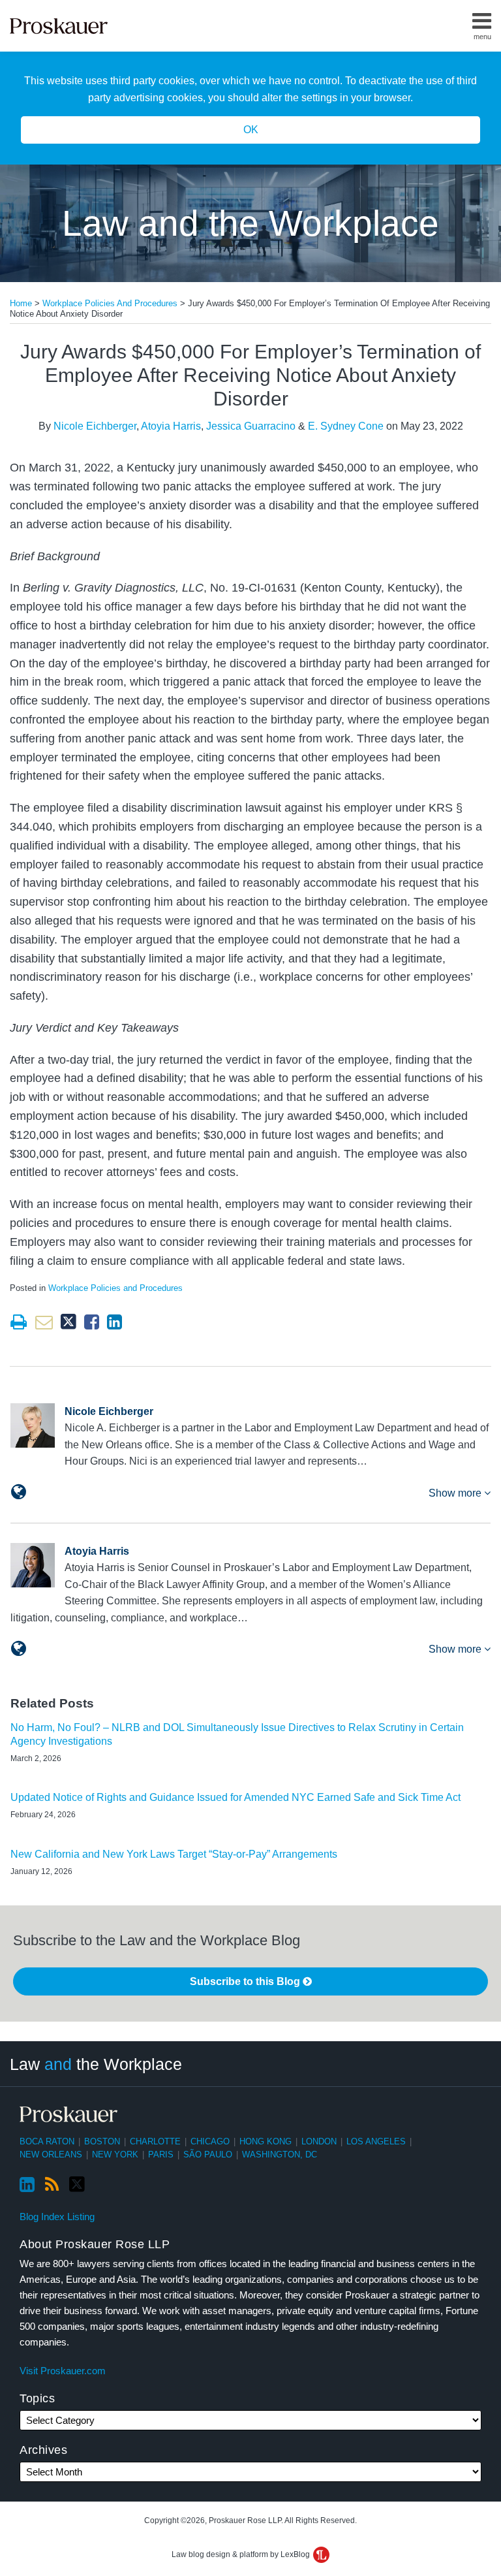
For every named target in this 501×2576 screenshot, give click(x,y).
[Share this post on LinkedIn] (114, 1322)
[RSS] (52, 2185)
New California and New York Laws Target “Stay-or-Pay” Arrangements (174, 1854)
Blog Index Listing (57, 2217)
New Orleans (51, 2155)
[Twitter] (77, 2185)
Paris (161, 2155)
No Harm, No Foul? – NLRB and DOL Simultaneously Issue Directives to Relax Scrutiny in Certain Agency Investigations (237, 1734)
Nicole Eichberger (95, 426)
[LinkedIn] (27, 2185)
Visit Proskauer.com (63, 2371)
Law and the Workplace (250, 223)
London (319, 2141)
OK (251, 130)
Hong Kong (266, 2141)
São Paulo (208, 2155)
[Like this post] (92, 1322)
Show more (456, 1493)
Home (21, 303)
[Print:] (19, 1322)
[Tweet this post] (68, 1322)
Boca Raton (47, 2141)
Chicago (210, 2141)
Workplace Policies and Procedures (110, 303)
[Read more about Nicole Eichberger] (19, 1492)
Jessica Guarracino (251, 426)
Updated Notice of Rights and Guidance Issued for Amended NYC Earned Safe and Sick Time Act (235, 1797)
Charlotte (155, 2141)
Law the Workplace (96, 2064)
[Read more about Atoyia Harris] (19, 1649)
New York (115, 2155)
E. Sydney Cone (346, 426)
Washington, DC (280, 2155)
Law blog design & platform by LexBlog (242, 2554)
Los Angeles (376, 2141)
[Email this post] (44, 1322)
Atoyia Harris (171, 426)
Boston (102, 2141)
